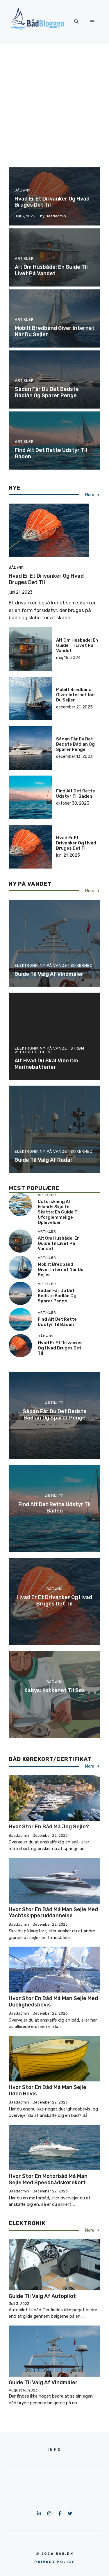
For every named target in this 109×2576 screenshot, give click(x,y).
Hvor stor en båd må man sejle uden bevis (48, 2090)
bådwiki (23, 190)
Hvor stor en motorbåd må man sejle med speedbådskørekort (48, 2179)
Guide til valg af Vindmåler (49, 974)
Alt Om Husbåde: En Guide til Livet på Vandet (51, 270)
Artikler (24, 258)
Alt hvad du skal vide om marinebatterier (46, 1064)
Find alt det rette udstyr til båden (51, 453)
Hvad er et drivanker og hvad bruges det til (52, 202)
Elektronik (27, 965)
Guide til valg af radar (44, 1160)
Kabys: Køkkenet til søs (55, 1690)
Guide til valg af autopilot (42, 2296)
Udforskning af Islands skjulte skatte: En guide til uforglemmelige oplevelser (59, 1212)
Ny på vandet (30, 884)
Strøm (77, 1048)
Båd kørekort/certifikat (50, 1759)
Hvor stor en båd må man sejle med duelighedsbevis (53, 2002)
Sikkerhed (82, 965)
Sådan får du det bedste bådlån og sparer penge (47, 392)
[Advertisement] (54, 101)
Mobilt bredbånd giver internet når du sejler (55, 331)
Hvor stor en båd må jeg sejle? (49, 1827)
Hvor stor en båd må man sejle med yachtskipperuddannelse (53, 1913)
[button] (76, 22)
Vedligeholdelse (34, 1052)
